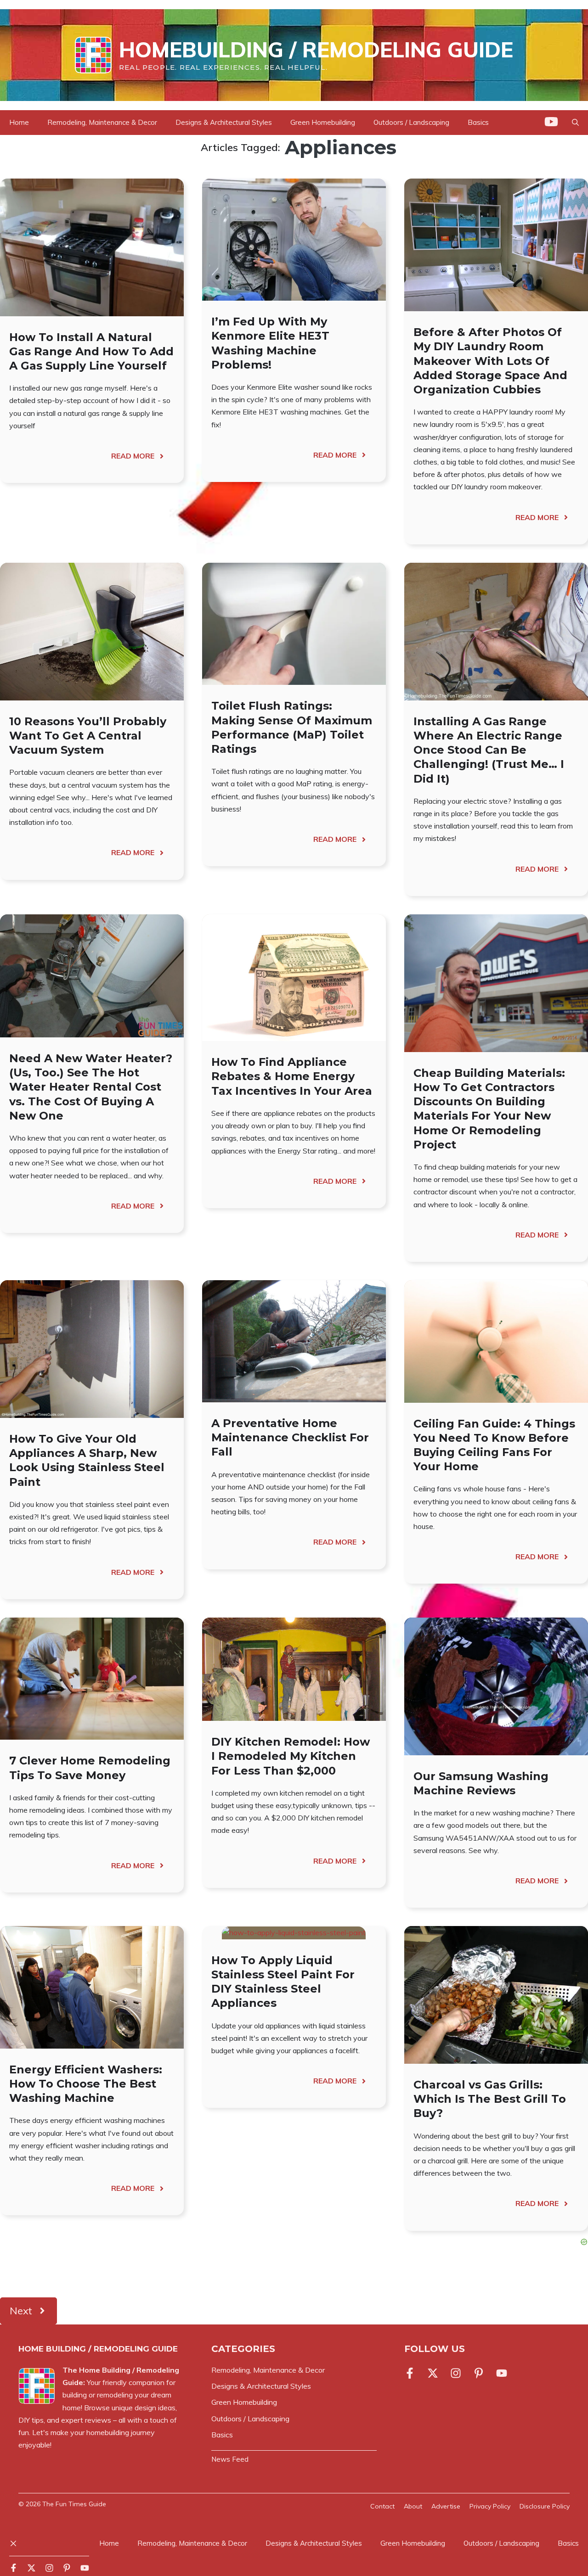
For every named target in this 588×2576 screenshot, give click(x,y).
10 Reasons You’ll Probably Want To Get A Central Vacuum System (88, 736)
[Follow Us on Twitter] (433, 2373)
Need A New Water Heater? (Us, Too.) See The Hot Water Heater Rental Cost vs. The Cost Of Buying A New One (91, 1087)
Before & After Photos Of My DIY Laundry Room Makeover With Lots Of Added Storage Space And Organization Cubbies (490, 361)
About (413, 2506)
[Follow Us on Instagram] (456, 2373)
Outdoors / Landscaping (411, 122)
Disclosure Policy (545, 2506)
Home (19, 122)
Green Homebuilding (323, 122)
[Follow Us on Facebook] (412, 2373)
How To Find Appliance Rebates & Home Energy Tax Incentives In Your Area (292, 1076)
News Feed (230, 2459)
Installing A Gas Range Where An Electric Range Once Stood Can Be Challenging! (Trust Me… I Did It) (489, 750)
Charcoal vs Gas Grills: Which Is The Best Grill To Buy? (490, 2099)
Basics (478, 122)
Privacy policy (490, 2506)
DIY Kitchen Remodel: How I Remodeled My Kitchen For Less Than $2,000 (291, 1756)
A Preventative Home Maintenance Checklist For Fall (290, 1437)
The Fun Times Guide (74, 2504)
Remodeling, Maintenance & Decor (102, 122)
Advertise (446, 2506)
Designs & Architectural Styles (224, 122)
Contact (382, 2506)
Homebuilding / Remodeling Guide (316, 50)
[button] (575, 123)
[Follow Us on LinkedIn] (479, 2373)
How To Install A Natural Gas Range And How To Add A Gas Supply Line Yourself (91, 351)
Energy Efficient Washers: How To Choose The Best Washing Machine (86, 2084)
